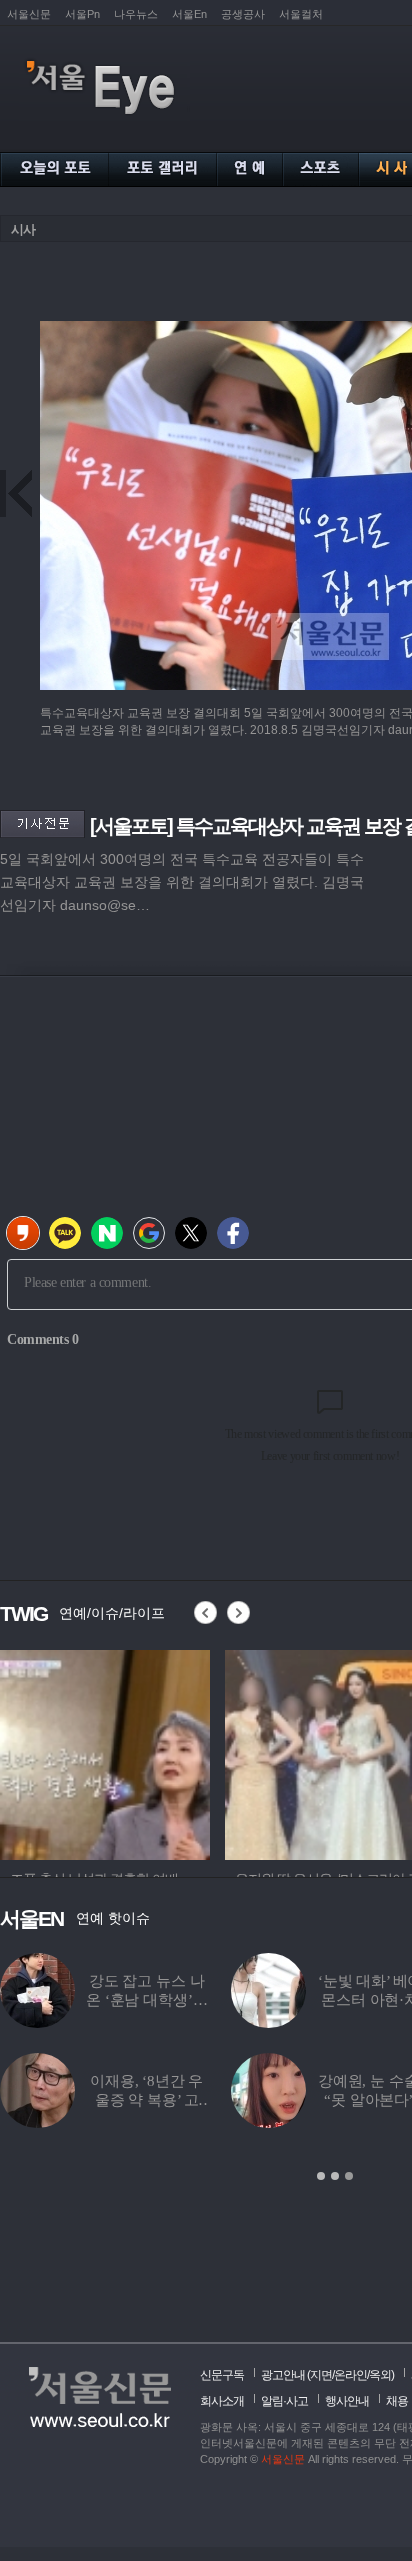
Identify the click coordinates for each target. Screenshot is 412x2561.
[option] (105, 1752)
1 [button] (321, 2176)
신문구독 (222, 2375)
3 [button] (349, 2176)
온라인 (350, 2375)
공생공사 (243, 14)
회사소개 (222, 2401)
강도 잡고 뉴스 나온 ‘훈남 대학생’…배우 (146, 2000)
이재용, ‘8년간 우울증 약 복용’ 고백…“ (146, 2100)
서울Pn (82, 14)
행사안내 (347, 2401)
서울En (189, 14)
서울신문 (29, 14)
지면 (321, 2375)
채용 (397, 2401)
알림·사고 (284, 2401)
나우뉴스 (136, 14)
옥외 (380, 2375)
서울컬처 (301, 14)
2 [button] (335, 2176)
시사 (23, 229)
